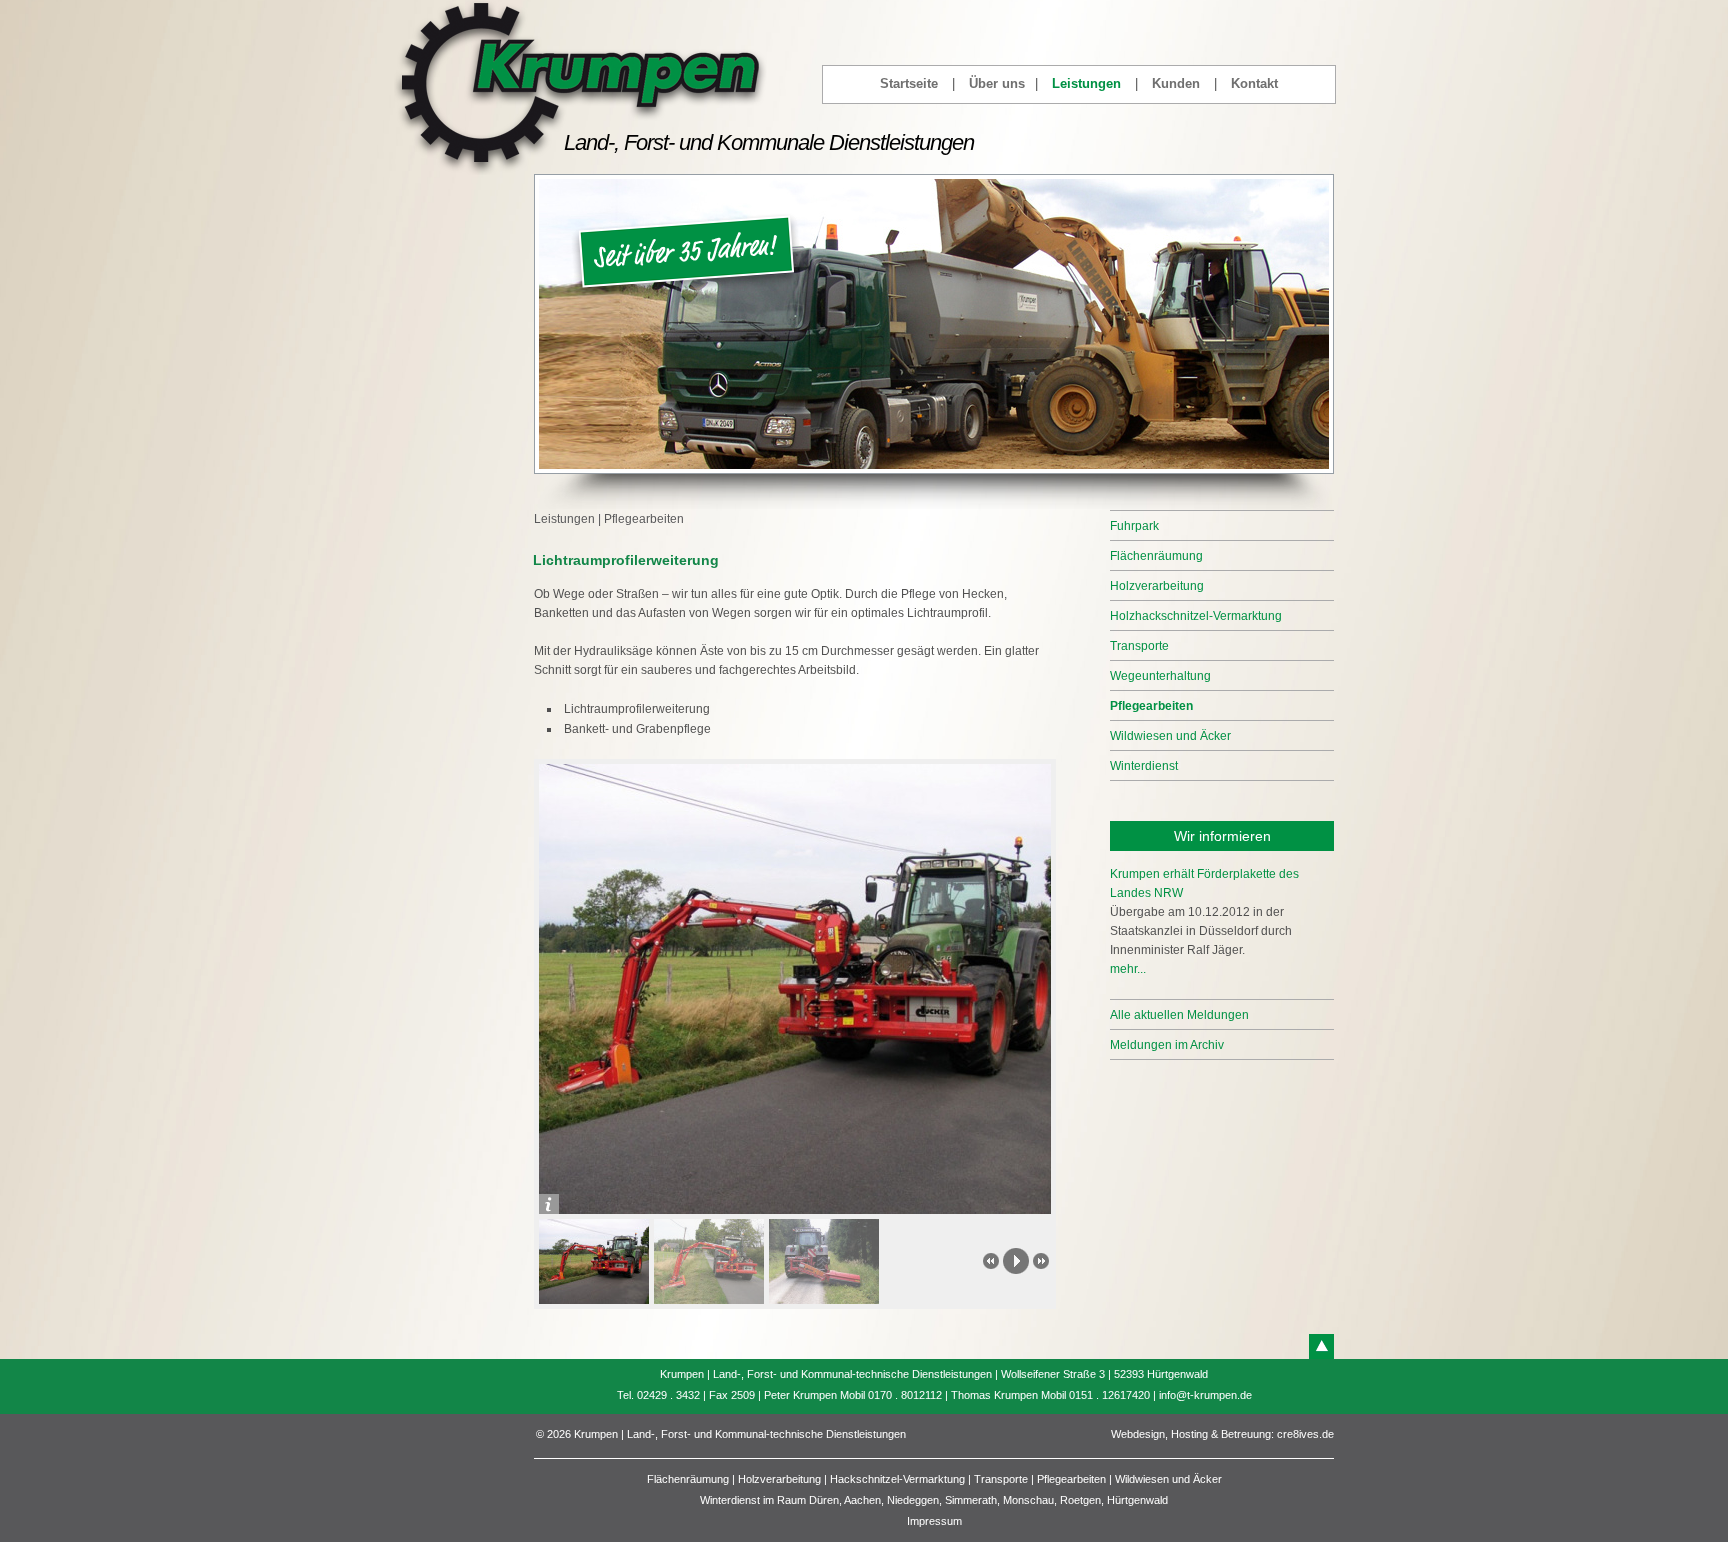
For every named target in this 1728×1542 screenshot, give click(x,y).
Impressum (934, 1521)
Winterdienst (1144, 766)
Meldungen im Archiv (1167, 1045)
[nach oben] (1321, 1346)
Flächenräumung (1156, 556)
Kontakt (1254, 83)
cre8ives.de (1305, 1434)
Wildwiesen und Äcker (1170, 736)
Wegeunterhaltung (1160, 676)
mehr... (1128, 969)
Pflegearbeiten (644, 519)
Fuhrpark (1134, 526)
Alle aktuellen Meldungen (1179, 1015)
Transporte (1139, 646)
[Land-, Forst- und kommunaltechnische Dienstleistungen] (580, 171)
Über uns (997, 83)
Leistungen (1086, 83)
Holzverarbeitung (1157, 586)
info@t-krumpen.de (1205, 1395)
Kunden (1176, 83)
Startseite (909, 83)
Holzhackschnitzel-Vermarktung (1196, 616)
